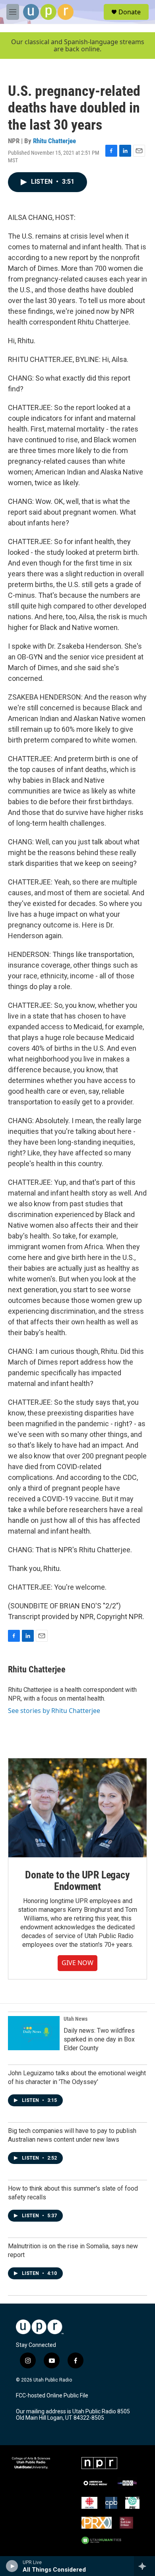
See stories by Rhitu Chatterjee (54, 1711)
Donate (130, 12)
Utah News (76, 2019)
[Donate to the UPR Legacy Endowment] (77, 1808)
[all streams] (144, 2566)
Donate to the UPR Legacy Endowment (77, 1881)
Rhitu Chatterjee (54, 141)
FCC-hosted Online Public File (52, 2396)
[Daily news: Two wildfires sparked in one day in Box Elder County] (34, 2033)
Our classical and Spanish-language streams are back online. (78, 46)
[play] (12, 2566)
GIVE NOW (77, 1963)
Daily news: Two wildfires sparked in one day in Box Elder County (99, 2039)
